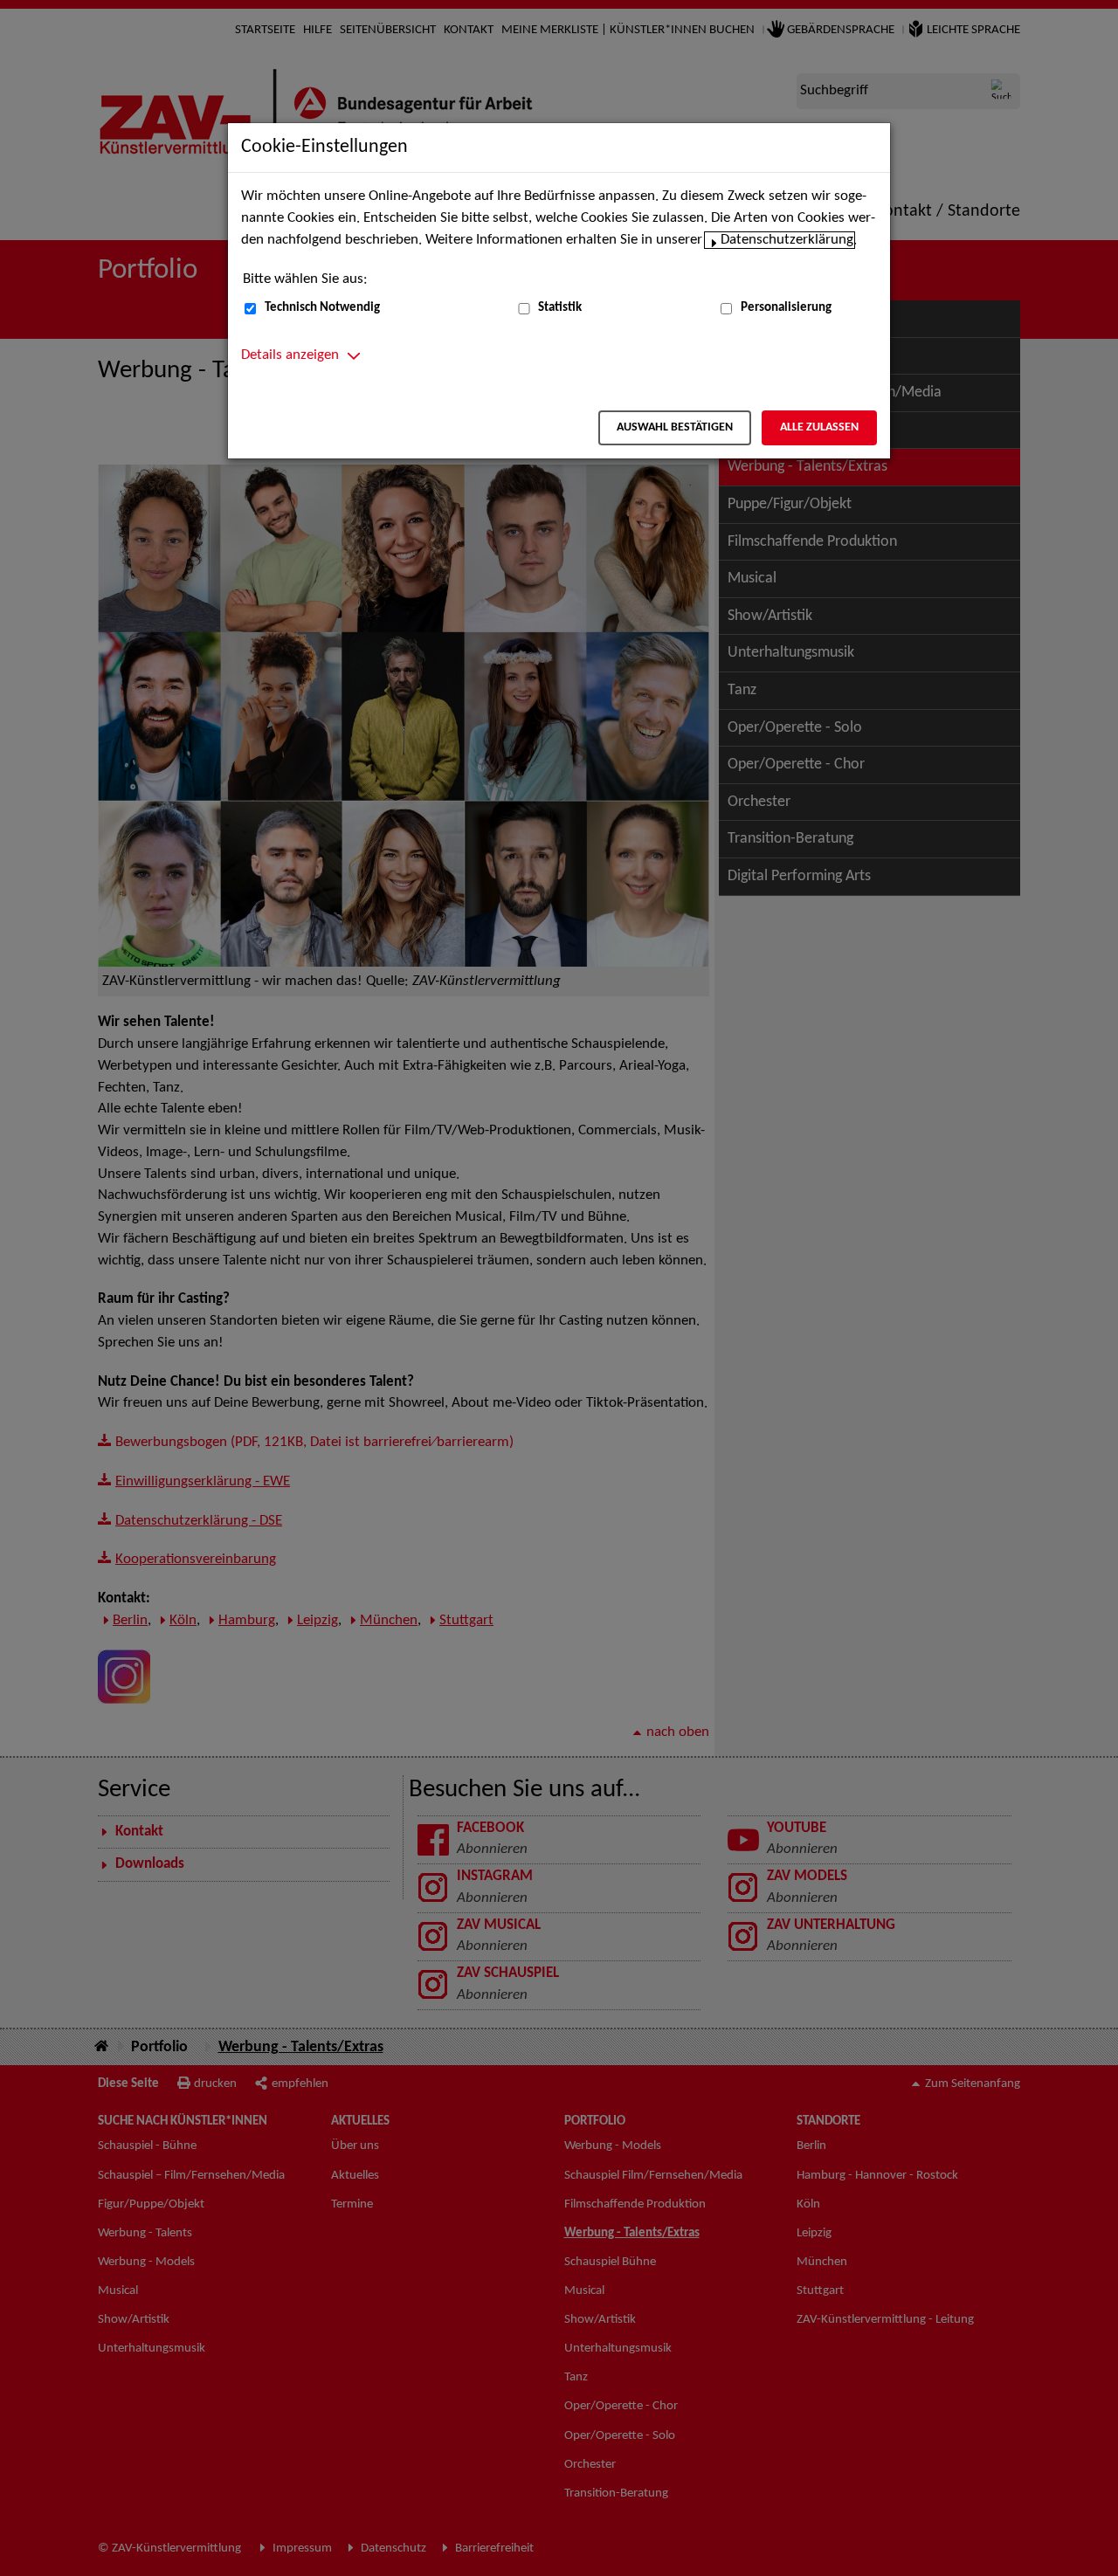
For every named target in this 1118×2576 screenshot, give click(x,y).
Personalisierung (786, 308)
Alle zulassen (819, 427)
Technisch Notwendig (322, 308)
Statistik (560, 308)
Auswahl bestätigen (675, 427)
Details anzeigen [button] (290, 355)
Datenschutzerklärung (787, 240)
